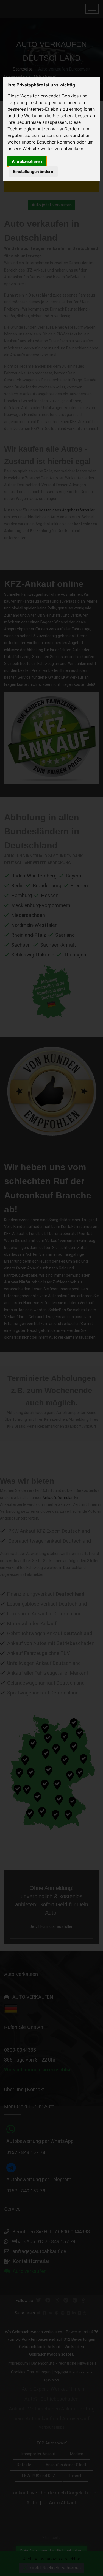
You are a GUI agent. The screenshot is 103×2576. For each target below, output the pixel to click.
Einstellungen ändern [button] (33, 171)
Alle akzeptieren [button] (27, 161)
